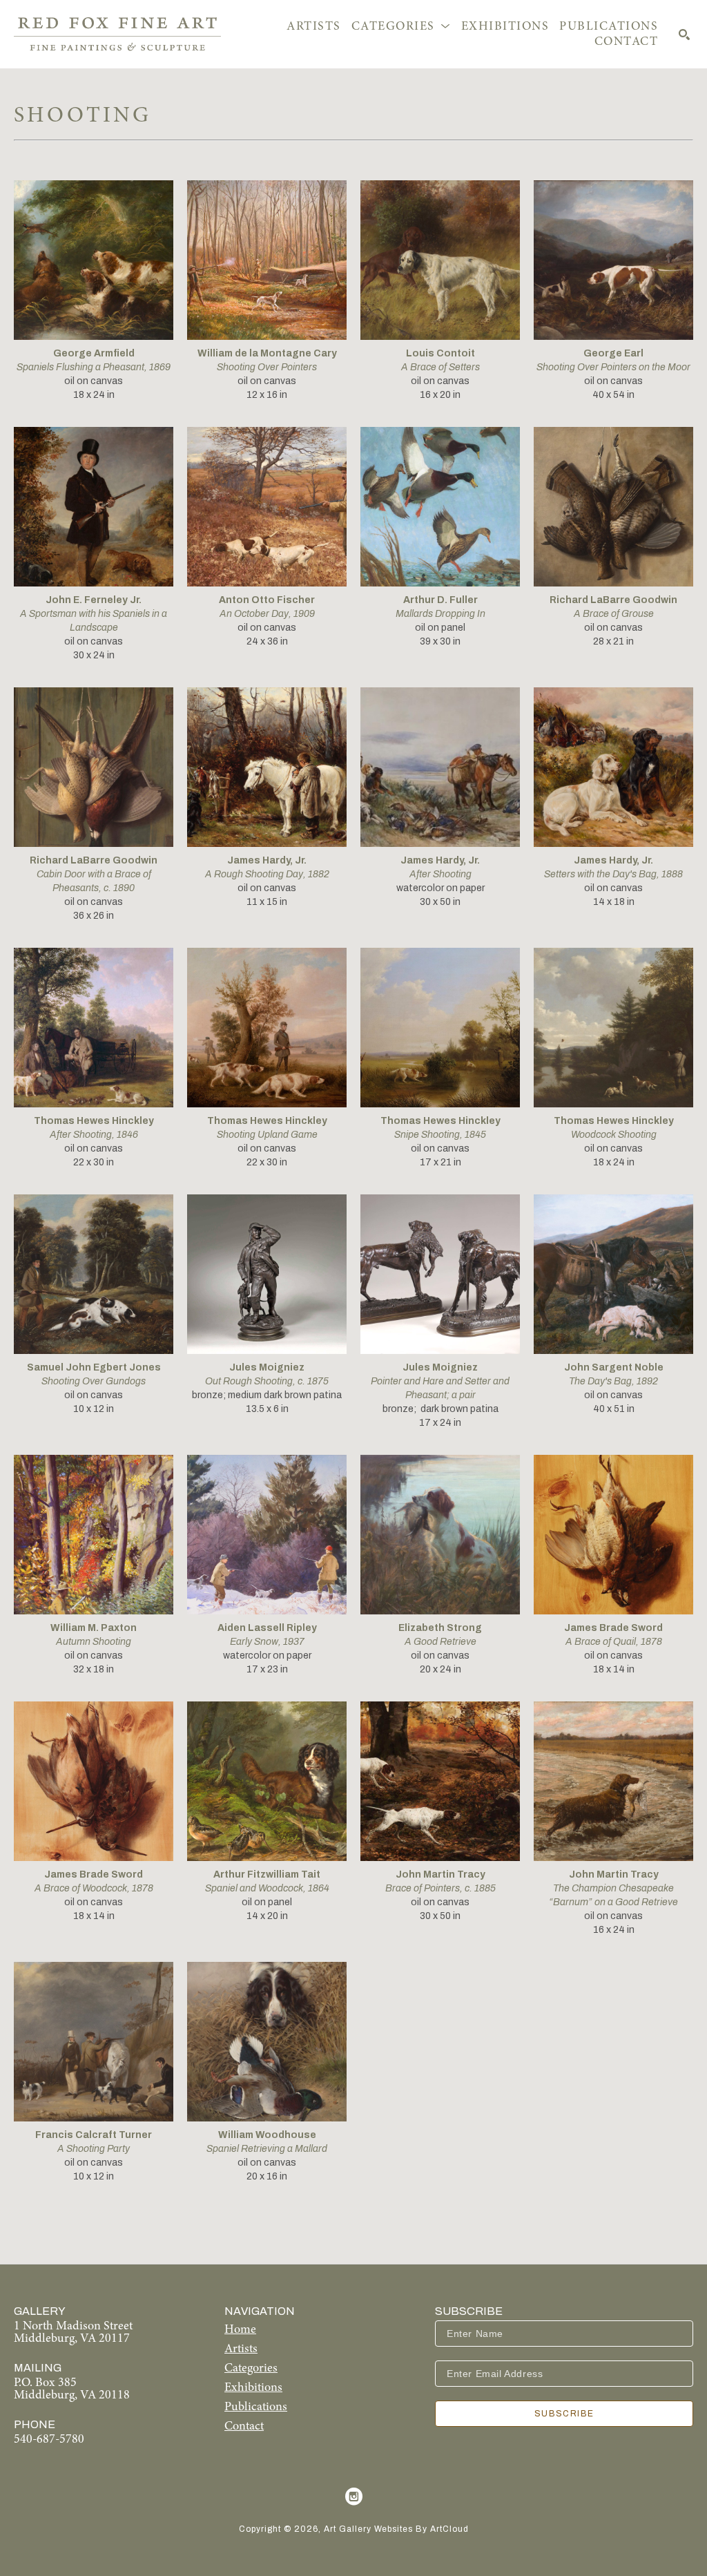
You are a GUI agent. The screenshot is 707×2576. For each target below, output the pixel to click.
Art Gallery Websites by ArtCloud (396, 2529)
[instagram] (353, 2497)
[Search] (684, 35)
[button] (401, 27)
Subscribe (564, 2414)
